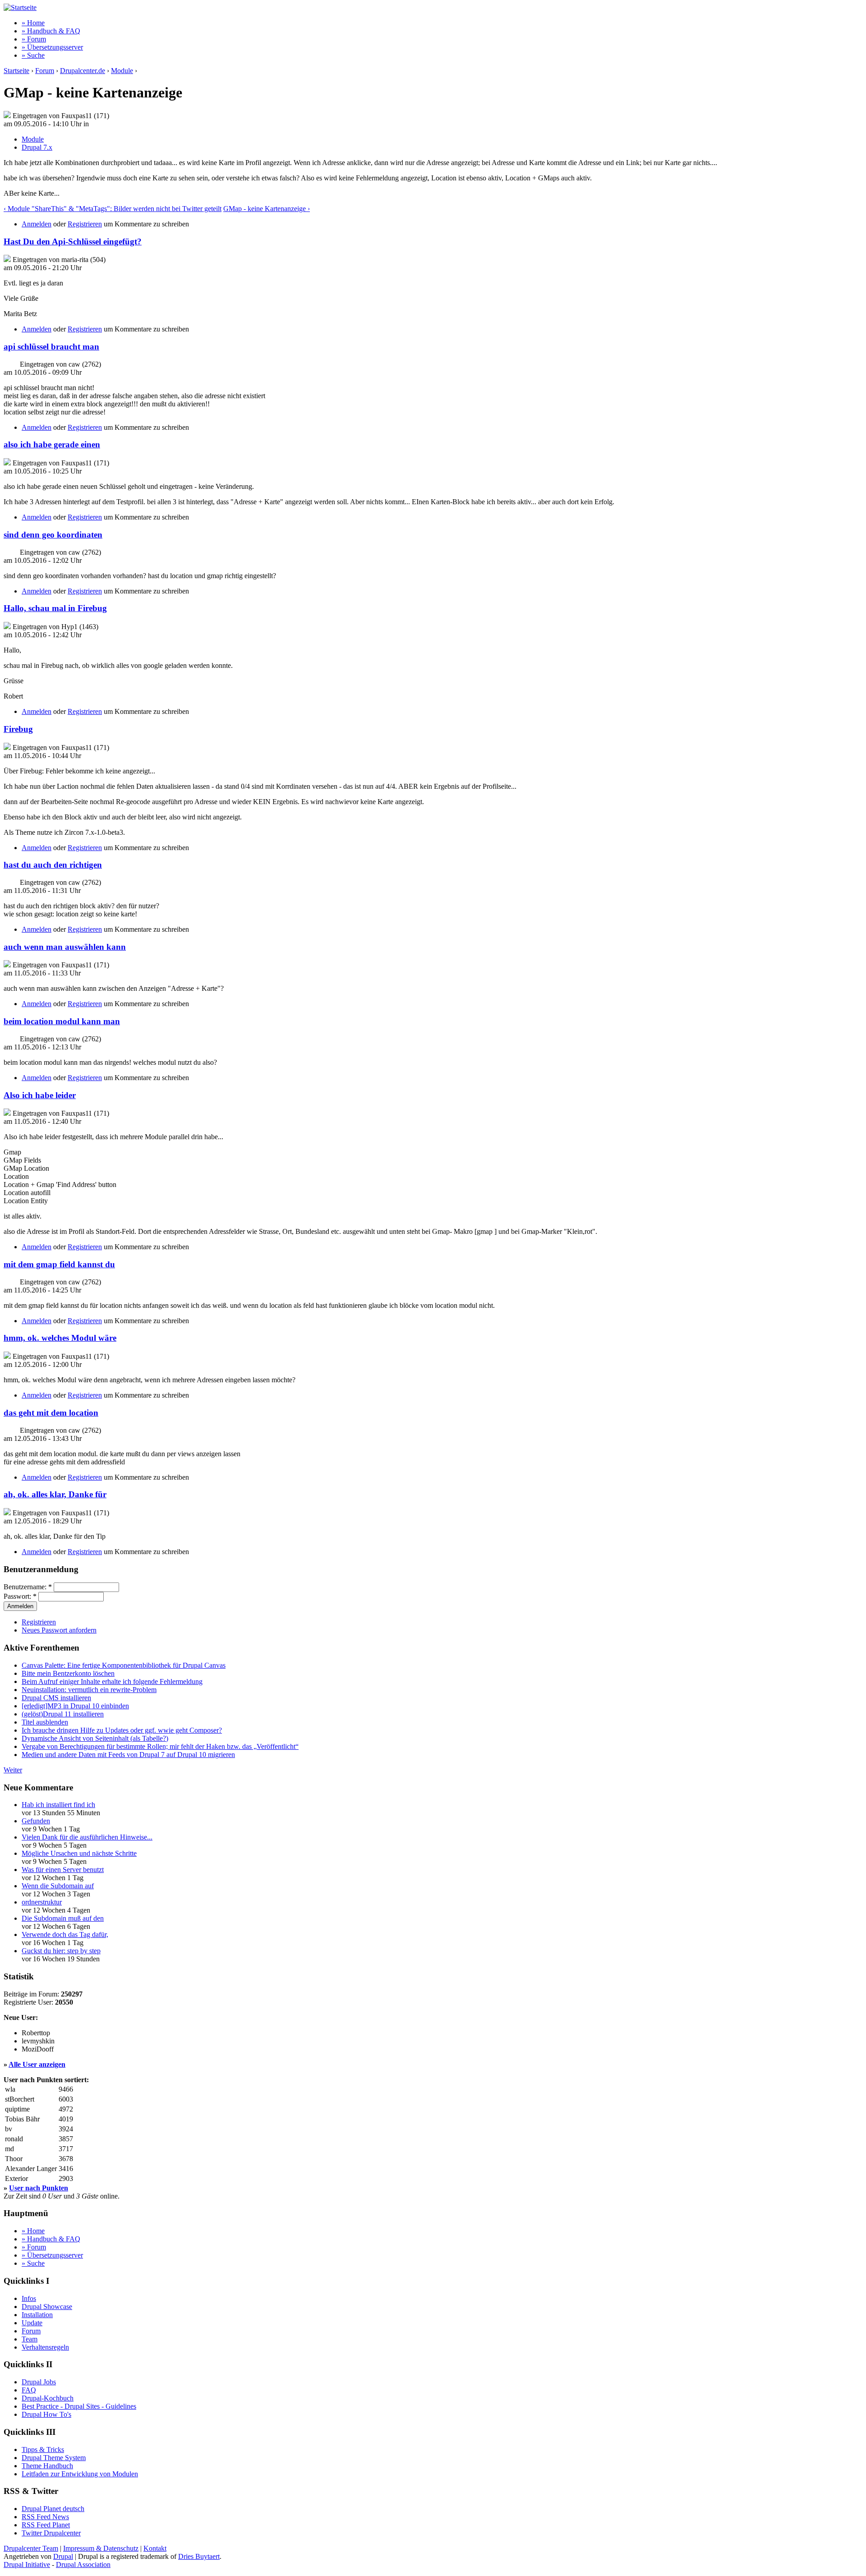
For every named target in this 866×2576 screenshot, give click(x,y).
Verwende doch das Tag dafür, (65, 1934)
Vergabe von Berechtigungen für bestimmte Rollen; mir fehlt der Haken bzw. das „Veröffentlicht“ (160, 1746)
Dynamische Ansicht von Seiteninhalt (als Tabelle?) (95, 1738)
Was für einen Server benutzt (63, 1870)
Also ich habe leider (40, 1095)
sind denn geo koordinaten (53, 535)
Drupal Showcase (47, 2307)
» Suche (33, 55)
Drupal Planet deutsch (53, 2509)
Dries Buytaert (199, 2556)
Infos (29, 2298)
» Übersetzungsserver (52, 47)
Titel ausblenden (45, 1722)
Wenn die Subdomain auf (58, 1886)
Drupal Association (83, 2564)
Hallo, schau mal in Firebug (55, 608)
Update (32, 2323)
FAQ (29, 2390)
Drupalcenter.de (83, 71)
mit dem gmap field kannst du (59, 1264)
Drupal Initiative (27, 2564)
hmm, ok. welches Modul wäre (60, 1338)
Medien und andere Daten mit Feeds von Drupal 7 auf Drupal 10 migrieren (128, 1755)
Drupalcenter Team (31, 2548)
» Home (33, 23)
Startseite (16, 71)
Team (30, 2339)
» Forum (34, 39)
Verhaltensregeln (45, 2347)
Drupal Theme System (54, 2458)
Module (122, 71)
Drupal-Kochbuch (48, 2398)
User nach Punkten (39, 2188)
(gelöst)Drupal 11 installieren (63, 1714)
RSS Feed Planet (46, 2525)
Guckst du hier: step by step (61, 1951)
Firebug (18, 729)
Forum (45, 71)
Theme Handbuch (47, 2466)
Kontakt (155, 2548)
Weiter (13, 1770)
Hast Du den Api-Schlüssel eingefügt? (73, 241)
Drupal (63, 2556)
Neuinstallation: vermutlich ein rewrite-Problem (89, 1690)
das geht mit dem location (51, 1413)
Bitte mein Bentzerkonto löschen (68, 1673)
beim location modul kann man (62, 1021)
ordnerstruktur (42, 1902)
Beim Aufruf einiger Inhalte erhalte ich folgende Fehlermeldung (112, 1681)
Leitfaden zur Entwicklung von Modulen (80, 2474)
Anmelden (37, 224)
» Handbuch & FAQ (51, 31)
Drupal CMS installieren (56, 1698)
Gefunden (36, 1821)
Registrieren (85, 224)
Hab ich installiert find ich (58, 1805)
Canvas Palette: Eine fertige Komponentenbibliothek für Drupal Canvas (124, 1665)
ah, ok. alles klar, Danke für (55, 1494)
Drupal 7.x (37, 147)
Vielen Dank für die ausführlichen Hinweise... (87, 1837)
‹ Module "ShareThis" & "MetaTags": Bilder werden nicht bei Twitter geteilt (113, 209)
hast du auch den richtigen (53, 865)
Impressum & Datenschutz (101, 2548)
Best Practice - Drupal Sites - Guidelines (79, 2406)
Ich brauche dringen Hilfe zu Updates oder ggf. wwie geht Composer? (122, 1730)
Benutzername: (28, 1587)
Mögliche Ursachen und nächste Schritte (79, 1853)
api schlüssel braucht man (51, 347)
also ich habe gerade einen (52, 444)
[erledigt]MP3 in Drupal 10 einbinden (75, 1706)
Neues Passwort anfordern (59, 1630)
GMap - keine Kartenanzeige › (267, 209)
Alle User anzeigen (37, 2064)
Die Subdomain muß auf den (63, 1918)
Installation (37, 2315)
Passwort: (20, 1596)
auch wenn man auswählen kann (65, 947)
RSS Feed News (45, 2517)
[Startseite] (20, 7)
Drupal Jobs (39, 2382)
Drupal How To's (46, 2414)
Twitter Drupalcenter (51, 2533)
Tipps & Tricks (43, 2449)
